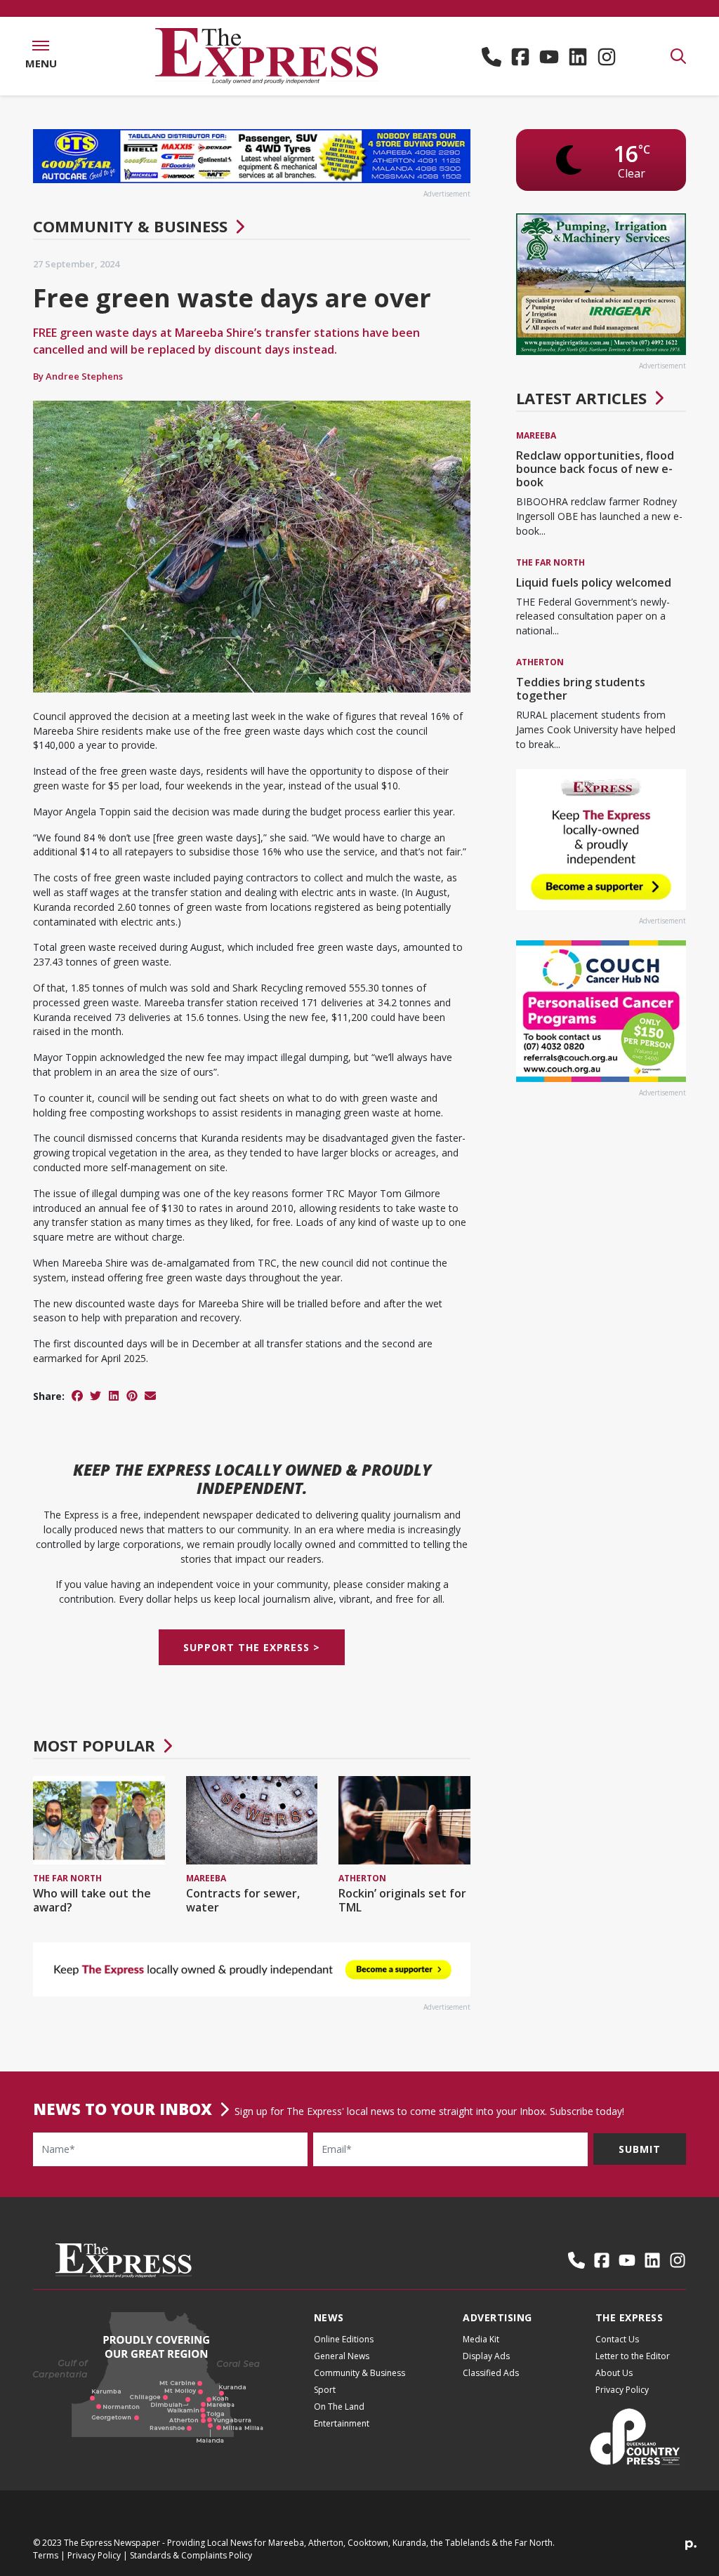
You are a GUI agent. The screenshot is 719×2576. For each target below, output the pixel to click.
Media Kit (481, 2339)
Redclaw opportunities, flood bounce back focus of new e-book (595, 469)
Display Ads (486, 2356)
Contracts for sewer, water (243, 1900)
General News (342, 2356)
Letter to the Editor (633, 2356)
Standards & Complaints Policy (191, 2555)
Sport (325, 2390)
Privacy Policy (622, 2390)
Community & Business (130, 226)
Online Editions (344, 2339)
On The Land (339, 2407)
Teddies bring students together (581, 689)
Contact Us (617, 2339)
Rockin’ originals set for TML (402, 1900)
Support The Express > (252, 1647)
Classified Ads (491, 2373)
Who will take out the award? (92, 1900)
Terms (46, 2555)
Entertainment (342, 2423)
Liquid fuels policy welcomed (594, 582)
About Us (614, 2373)
